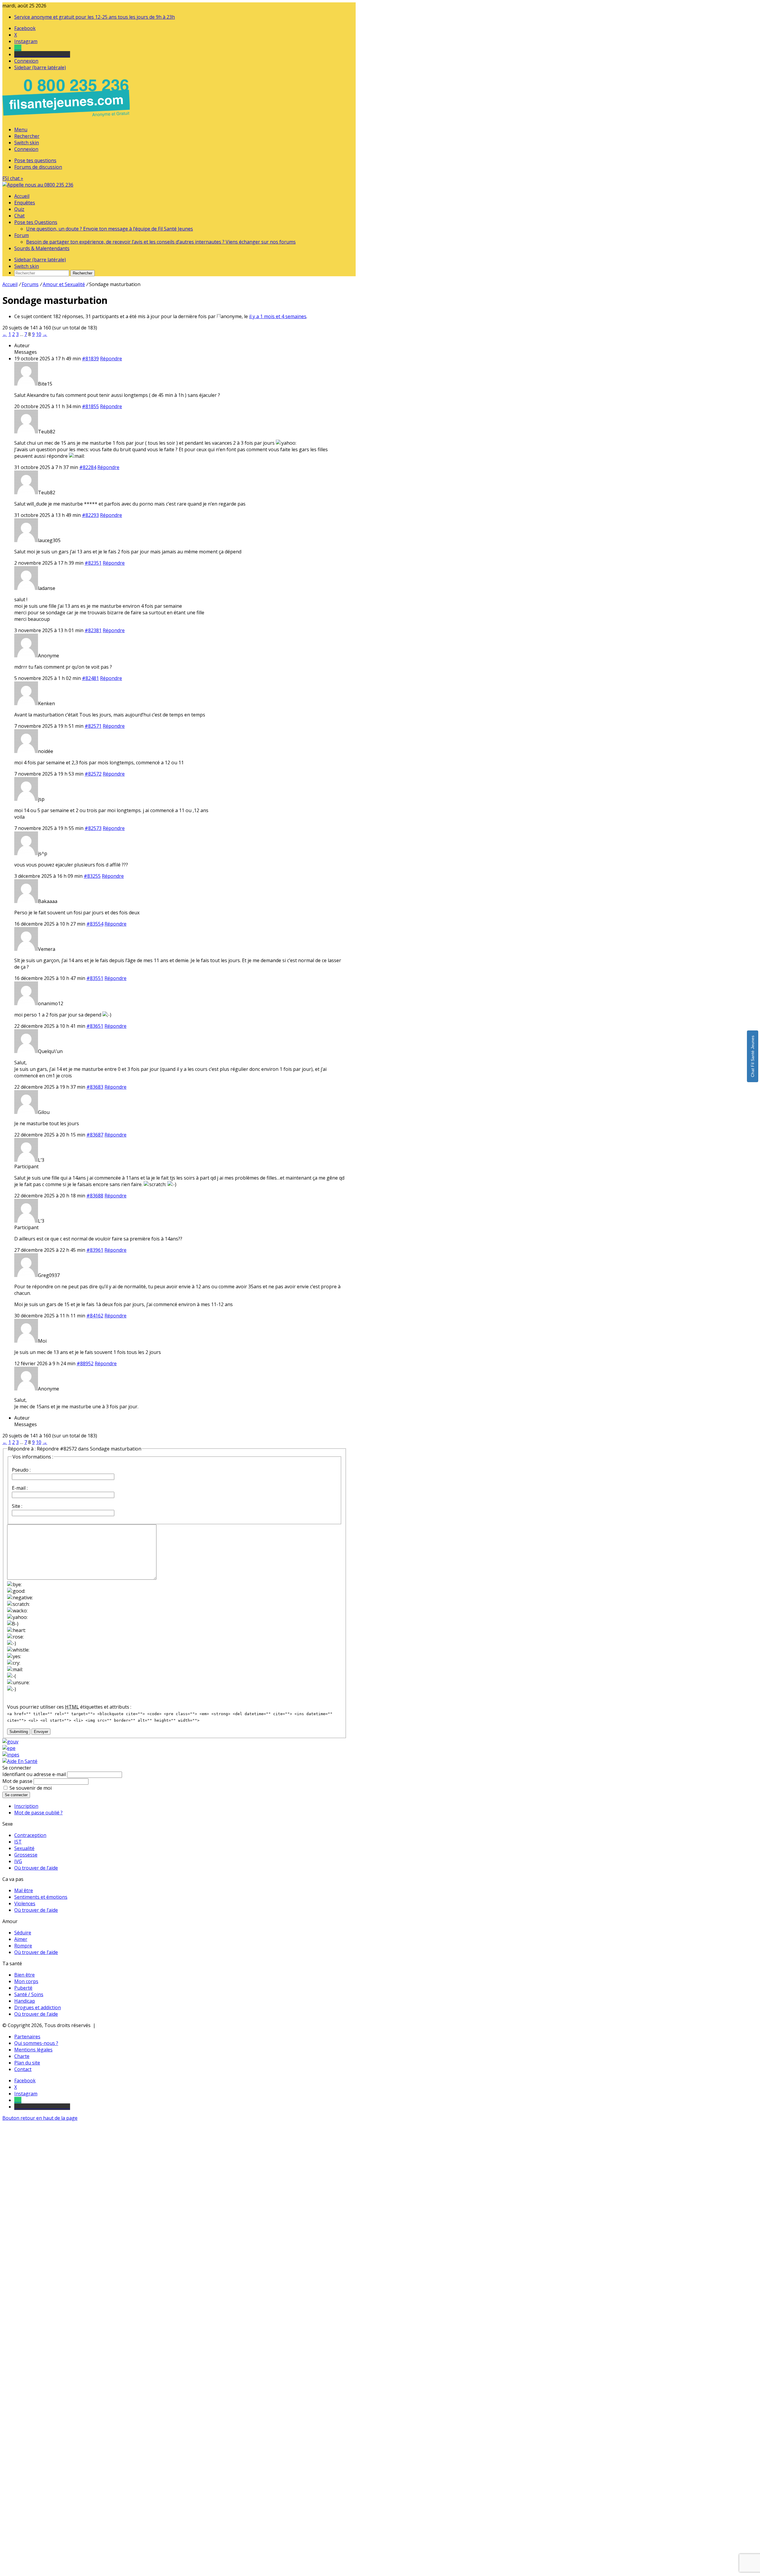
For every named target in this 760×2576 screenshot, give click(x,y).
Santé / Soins (29, 1994)
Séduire (23, 1933)
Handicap (25, 2001)
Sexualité (24, 1848)
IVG (18, 1861)
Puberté (23, 1988)
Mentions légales (33, 2050)
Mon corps (26, 1981)
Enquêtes (25, 203)
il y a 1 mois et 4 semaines (278, 316)
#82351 (93, 563)
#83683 (95, 1087)
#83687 (95, 1135)
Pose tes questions (35, 160)
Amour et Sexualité (64, 284)
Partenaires (27, 2037)
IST (18, 1842)
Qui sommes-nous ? (36, 2043)
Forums (30, 284)
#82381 (93, 630)
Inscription (26, 1806)
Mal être (24, 1890)
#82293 (90, 515)
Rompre (23, 1946)
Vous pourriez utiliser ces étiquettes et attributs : (69, 1707)
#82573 (93, 828)
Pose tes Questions (36, 222)
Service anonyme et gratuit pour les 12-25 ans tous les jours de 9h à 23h (95, 17)
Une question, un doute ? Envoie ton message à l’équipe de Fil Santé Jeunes (110, 229)
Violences (25, 1903)
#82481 (90, 678)
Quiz (19, 209)
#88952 (85, 1363)
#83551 (95, 978)
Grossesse (26, 1855)
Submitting (19, 1732)
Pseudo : (21, 1470)
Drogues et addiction (38, 2007)
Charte (22, 2056)
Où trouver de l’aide (36, 1868)
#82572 (93, 774)
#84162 (95, 1316)
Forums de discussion (38, 167)
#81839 (90, 359)
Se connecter (16, 1795)
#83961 (95, 1250)
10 (39, 334)
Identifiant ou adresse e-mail (34, 1774)
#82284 (88, 467)
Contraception (30, 1835)
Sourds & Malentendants (42, 248)
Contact (23, 2069)
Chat (19, 216)
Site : (17, 1506)
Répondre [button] (111, 359)
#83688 (95, 1196)
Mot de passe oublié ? (38, 1813)
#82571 (93, 726)
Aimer (21, 1939)
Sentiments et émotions (41, 1897)
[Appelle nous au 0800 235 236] (67, 118)
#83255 (92, 876)
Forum (22, 235)
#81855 (90, 406)
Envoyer (41, 1732)
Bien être (24, 1975)
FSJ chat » (13, 178)
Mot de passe (17, 1781)
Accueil (22, 196)
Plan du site (27, 2063)
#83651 (95, 1026)
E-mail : (20, 1488)
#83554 (95, 924)
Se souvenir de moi (31, 1788)
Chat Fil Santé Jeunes (753, 1056)
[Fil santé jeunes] (38, 185)
